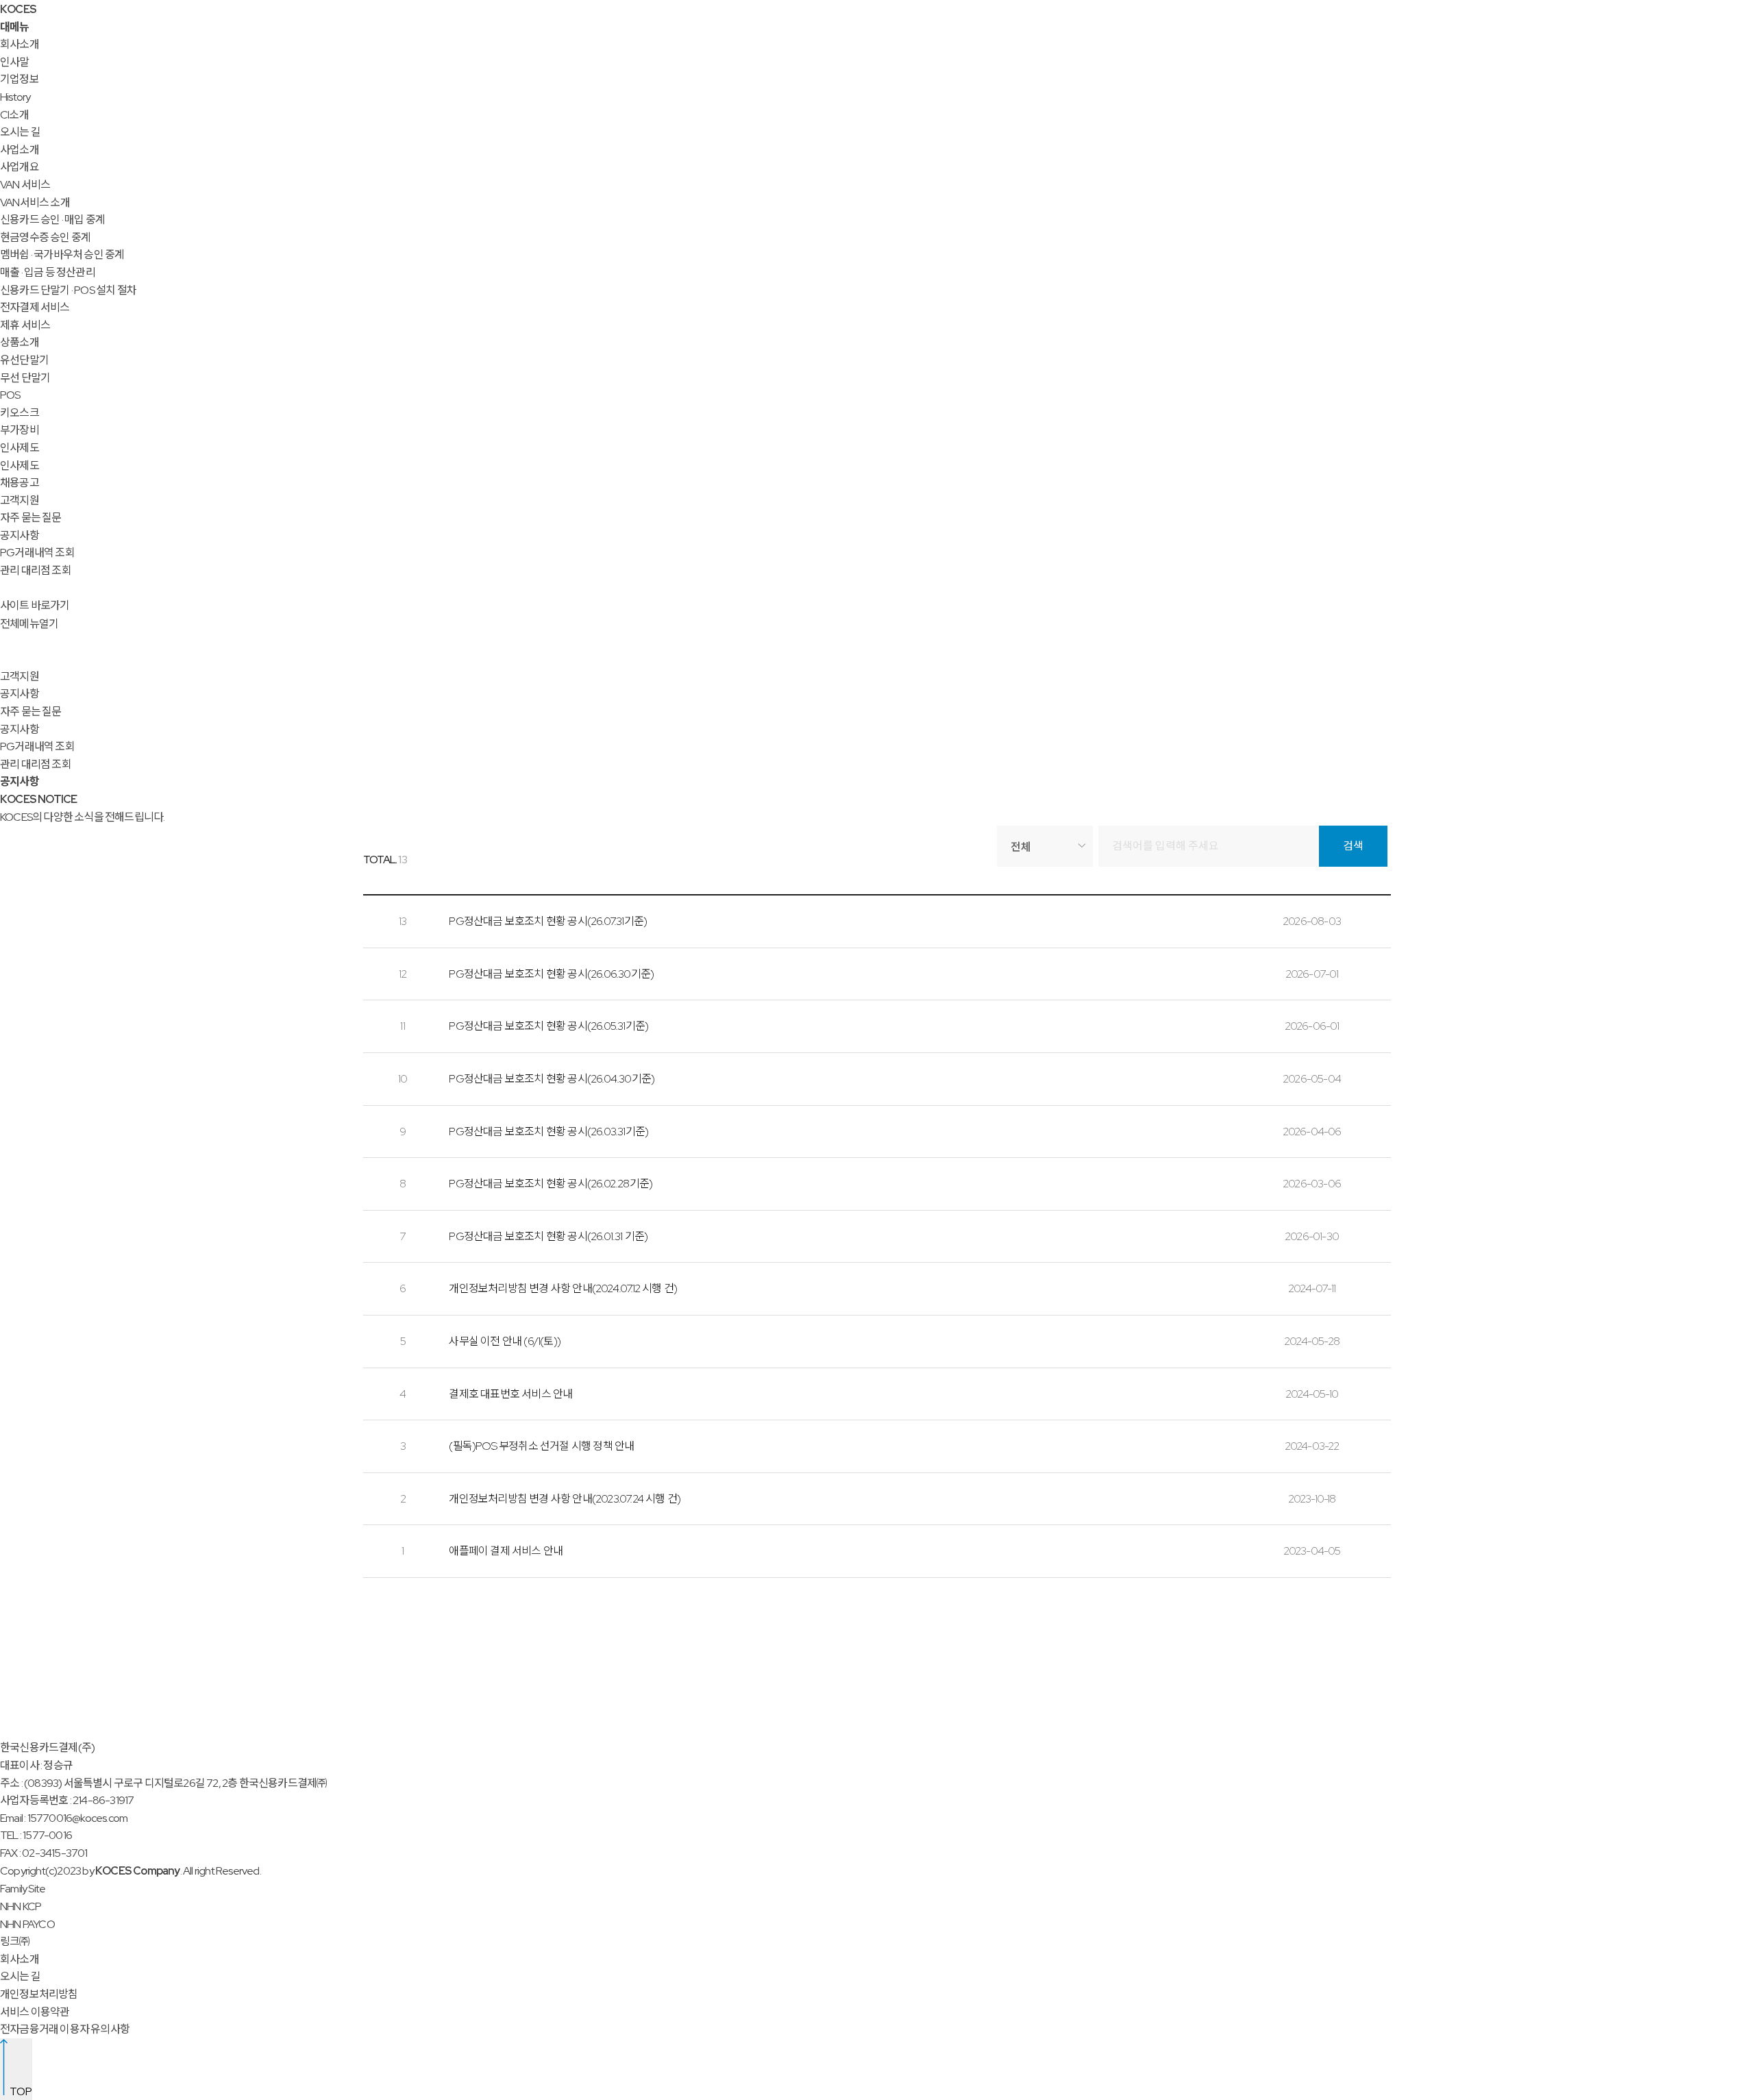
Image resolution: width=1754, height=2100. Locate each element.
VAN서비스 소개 (35, 202)
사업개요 (20, 167)
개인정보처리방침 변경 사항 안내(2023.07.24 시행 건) (565, 1499)
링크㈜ (15, 1941)
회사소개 (20, 44)
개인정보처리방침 (39, 1994)
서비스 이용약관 (35, 2012)
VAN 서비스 (25, 185)
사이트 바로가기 (35, 605)
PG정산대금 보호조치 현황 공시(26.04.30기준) (552, 1079)
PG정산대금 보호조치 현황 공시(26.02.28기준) (551, 1184)
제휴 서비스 (25, 325)
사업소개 (20, 150)
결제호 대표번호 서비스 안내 (510, 1394)
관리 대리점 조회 (36, 570)
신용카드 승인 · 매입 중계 (52, 220)
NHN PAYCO (27, 1924)
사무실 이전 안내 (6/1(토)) (505, 1341)
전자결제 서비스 (35, 307)
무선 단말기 (25, 378)
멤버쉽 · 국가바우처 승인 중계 (62, 255)
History (15, 97)
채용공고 (20, 483)
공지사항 (20, 535)
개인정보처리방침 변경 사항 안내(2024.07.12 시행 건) (563, 1288)
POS (10, 395)
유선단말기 (24, 360)
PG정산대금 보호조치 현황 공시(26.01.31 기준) (548, 1236)
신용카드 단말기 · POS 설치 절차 (68, 290)
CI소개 (14, 115)
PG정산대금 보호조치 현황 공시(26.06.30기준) (551, 974)
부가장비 (20, 430)
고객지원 (20, 501)
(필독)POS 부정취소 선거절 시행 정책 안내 (541, 1446)
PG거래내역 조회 (37, 553)
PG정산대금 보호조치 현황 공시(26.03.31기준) (548, 1132)
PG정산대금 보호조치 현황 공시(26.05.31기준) (548, 1026)
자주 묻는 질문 (31, 518)
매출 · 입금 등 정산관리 (48, 272)
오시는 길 (20, 132)
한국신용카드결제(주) (47, 1747)
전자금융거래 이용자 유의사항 (65, 2029)
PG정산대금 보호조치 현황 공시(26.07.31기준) (548, 921)
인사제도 (20, 448)
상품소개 (20, 342)
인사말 (15, 62)
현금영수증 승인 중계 (45, 237)
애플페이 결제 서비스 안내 (506, 1551)
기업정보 (20, 79)
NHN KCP (21, 1906)
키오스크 (20, 413)
